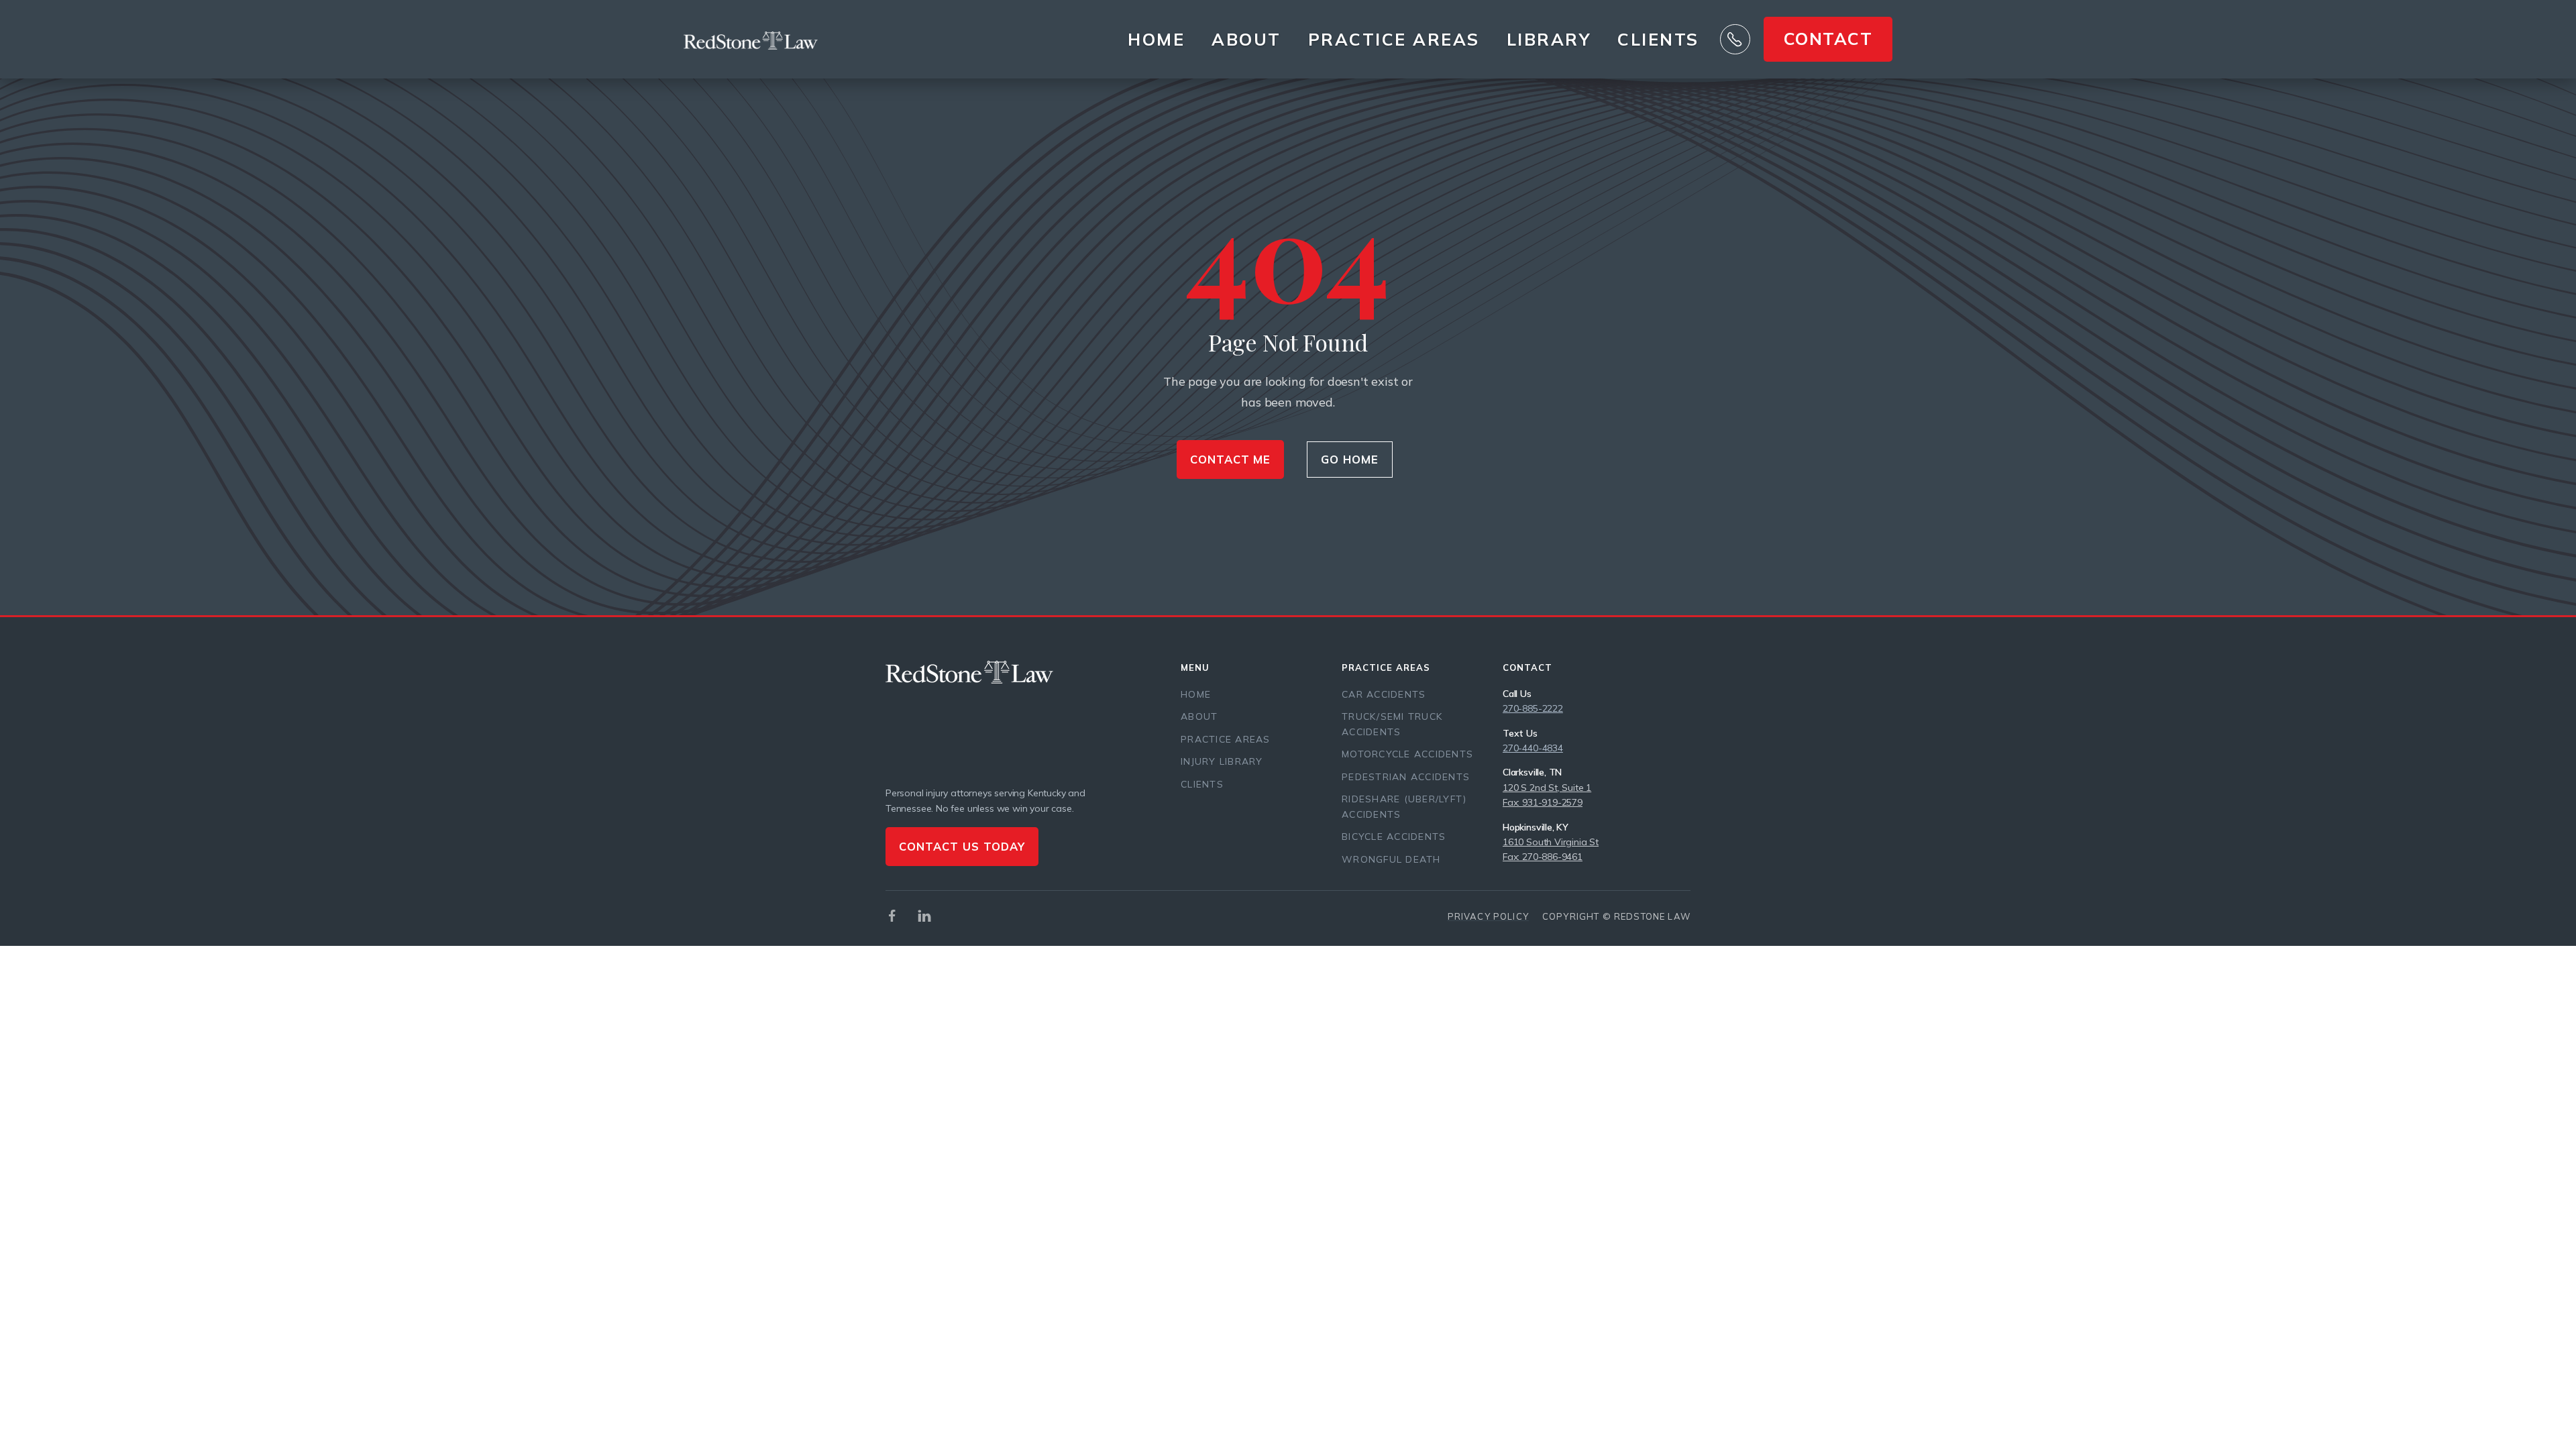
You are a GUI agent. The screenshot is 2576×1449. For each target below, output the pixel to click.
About (1246, 39)
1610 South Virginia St (1551, 842)
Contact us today (962, 846)
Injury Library (1222, 761)
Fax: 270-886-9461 (1543, 857)
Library (1549, 39)
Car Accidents (1384, 694)
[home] (751, 40)
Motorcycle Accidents (1407, 754)
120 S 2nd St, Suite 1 (1547, 788)
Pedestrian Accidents (1406, 777)
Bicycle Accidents (1394, 837)
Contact (1828, 39)
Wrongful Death (1391, 859)
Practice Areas (1226, 739)
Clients (1658, 40)
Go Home (1350, 459)
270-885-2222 (1533, 708)
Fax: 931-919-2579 (1543, 802)
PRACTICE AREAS (1394, 39)
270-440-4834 (1533, 748)
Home (1156, 39)
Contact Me (1231, 459)
